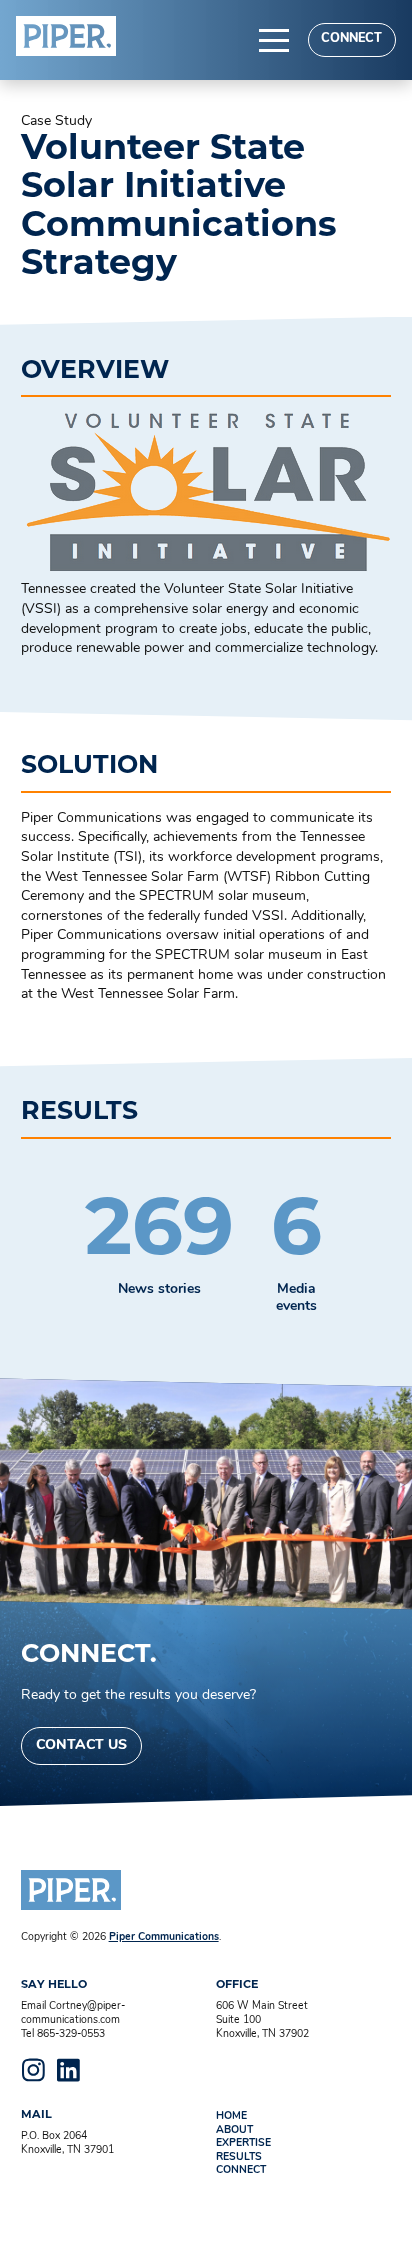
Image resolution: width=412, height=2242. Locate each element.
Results (239, 2157)
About (234, 2130)
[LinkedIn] (69, 2070)
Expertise (243, 2143)
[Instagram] (34, 2070)
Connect (351, 39)
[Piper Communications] (66, 36)
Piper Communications (164, 1937)
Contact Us (81, 1745)
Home (231, 2116)
